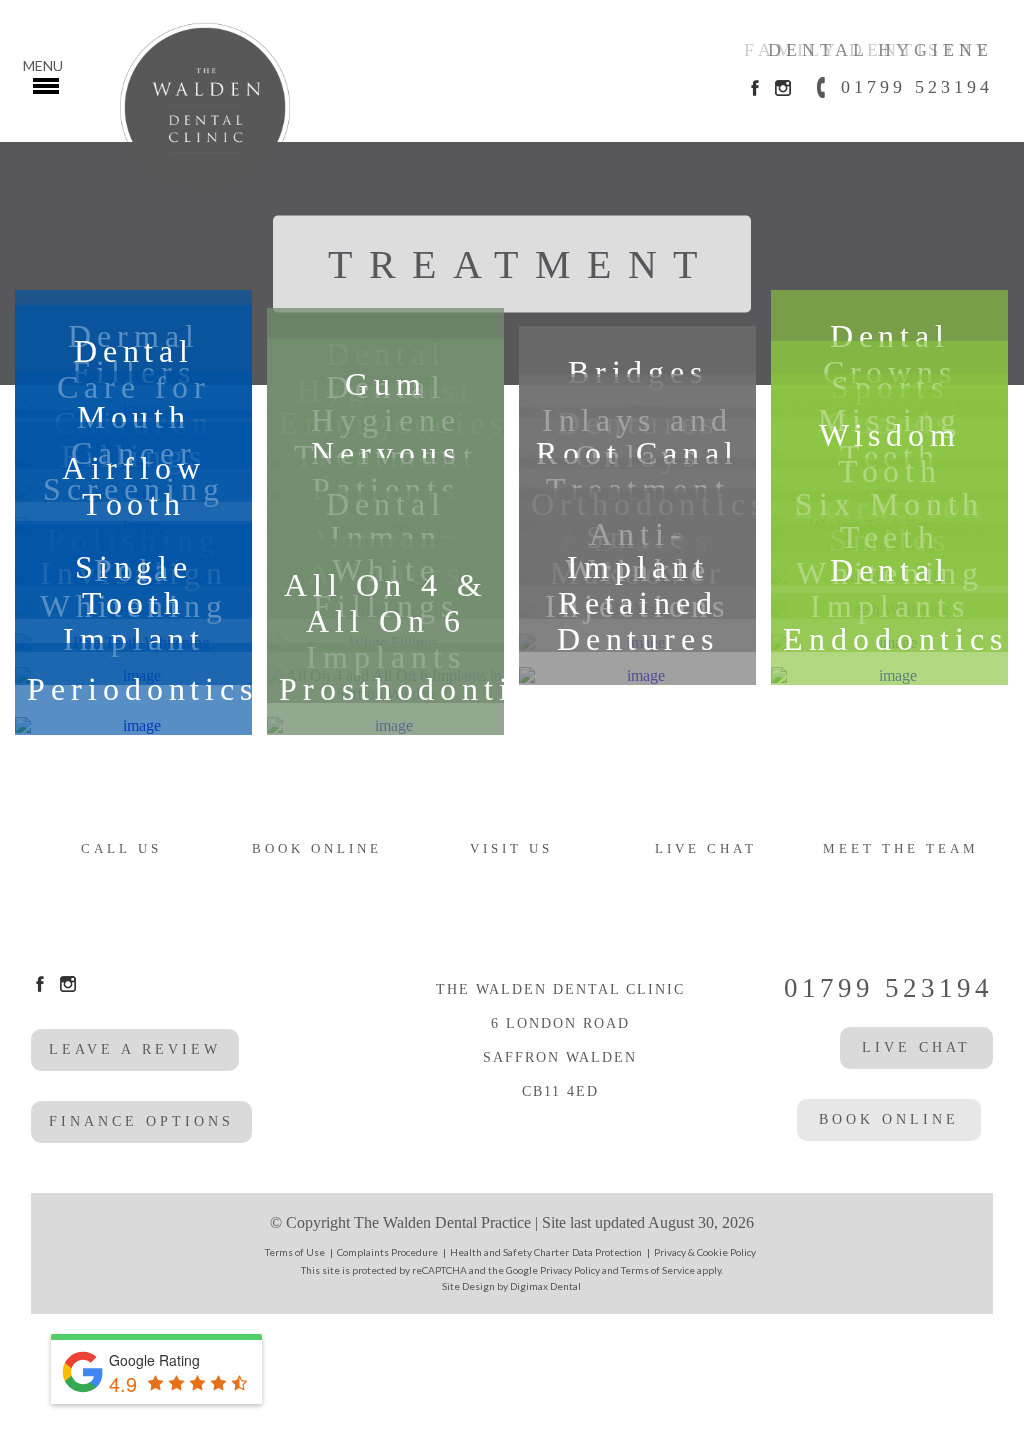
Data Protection (607, 1252)
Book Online (317, 848)
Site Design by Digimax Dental (511, 1286)
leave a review (135, 1049)
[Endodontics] (889, 676)
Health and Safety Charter (509, 1252)
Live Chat (706, 848)
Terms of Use (295, 1252)
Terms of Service (658, 1270)
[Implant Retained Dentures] (637, 676)
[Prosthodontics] (385, 726)
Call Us (121, 848)
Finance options (141, 1121)
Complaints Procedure (387, 1252)
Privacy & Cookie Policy (705, 1252)
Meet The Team (901, 848)
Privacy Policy (570, 1270)
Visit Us (511, 848)
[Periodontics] (133, 726)
